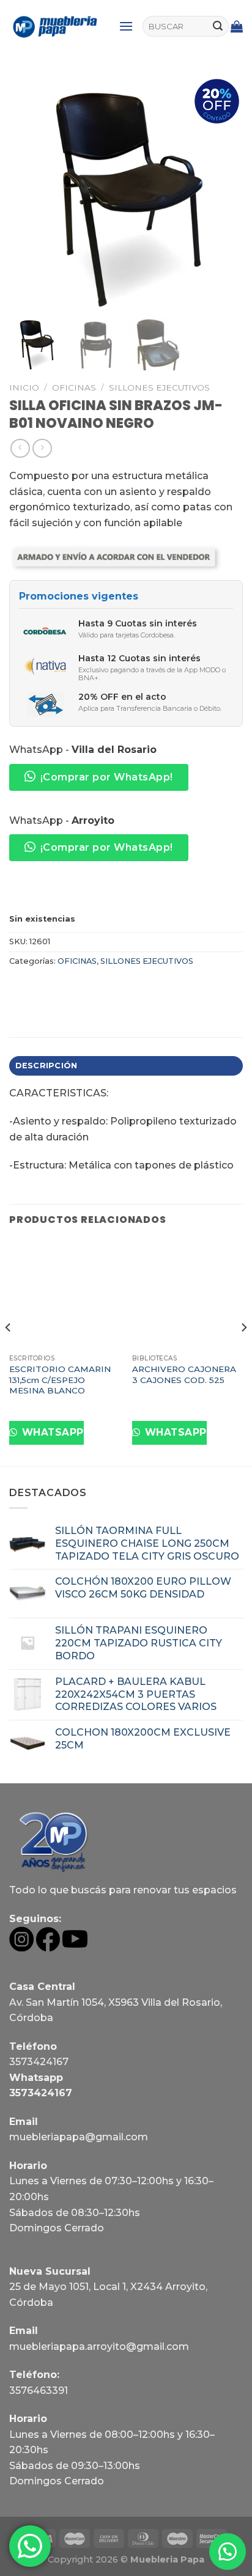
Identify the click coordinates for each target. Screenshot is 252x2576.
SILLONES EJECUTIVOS (159, 387)
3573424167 (39, 2062)
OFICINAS (74, 387)
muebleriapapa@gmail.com (79, 2137)
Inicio (24, 387)
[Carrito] (237, 26)
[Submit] (218, 26)
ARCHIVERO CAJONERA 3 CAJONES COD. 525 (184, 1374)
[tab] (126, 1066)
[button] (228, 2552)
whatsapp (51, 1432)
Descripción (46, 1066)
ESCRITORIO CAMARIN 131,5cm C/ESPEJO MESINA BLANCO (60, 1380)
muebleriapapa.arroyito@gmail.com (99, 2347)
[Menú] (126, 26)
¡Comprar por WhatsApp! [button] (107, 777)
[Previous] (9, 1352)
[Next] (243, 1352)
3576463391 (39, 2391)
